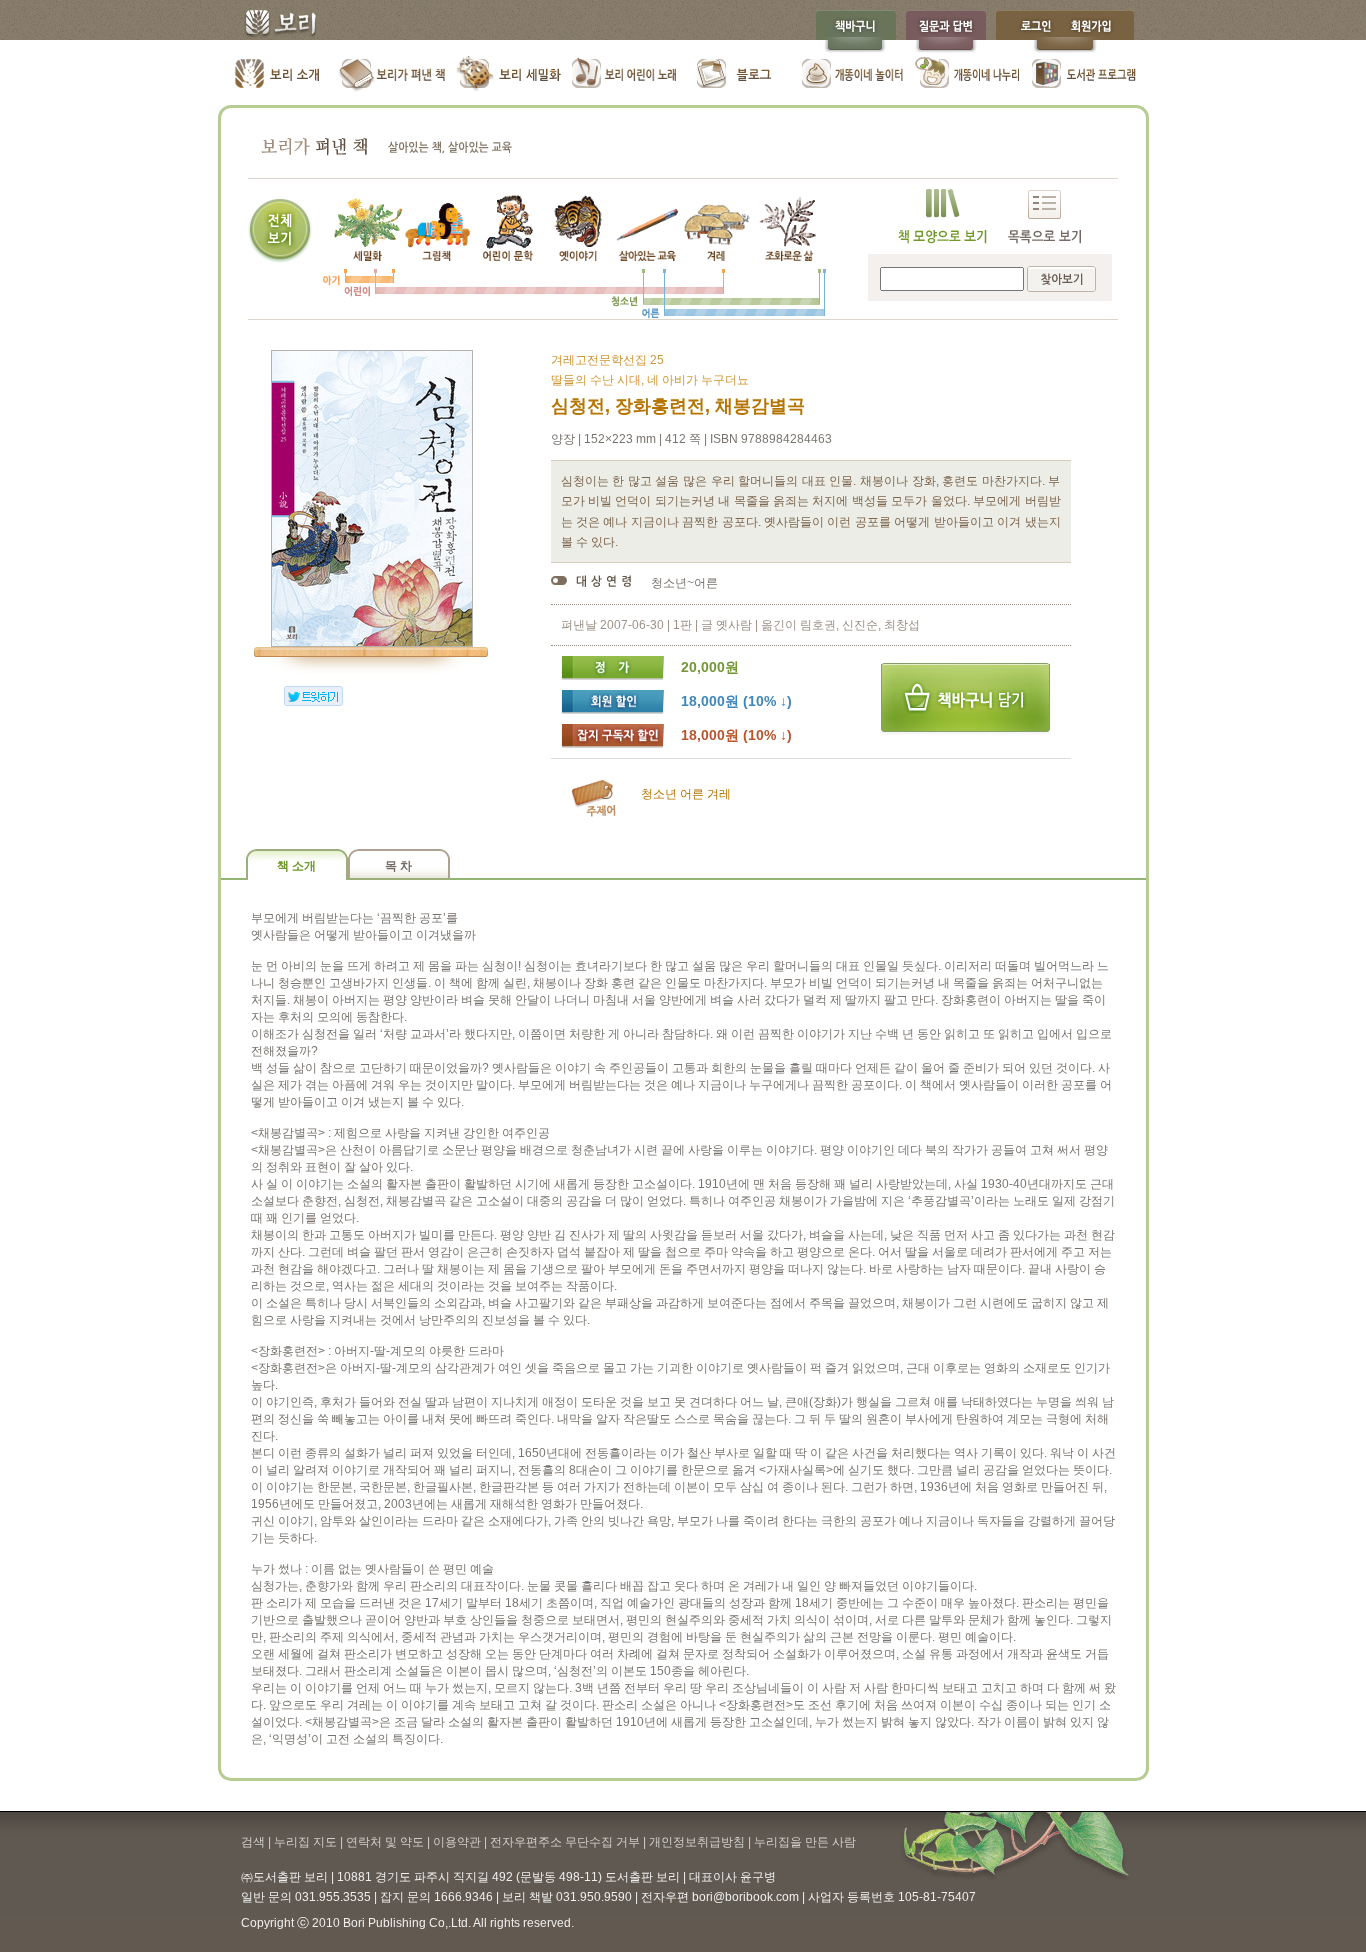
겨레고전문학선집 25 (607, 360)
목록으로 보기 (1044, 216)
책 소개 (296, 866)
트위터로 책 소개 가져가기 (313, 696)
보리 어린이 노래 (623, 75)
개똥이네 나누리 (968, 75)
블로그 (738, 75)
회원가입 (1101, 31)
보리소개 (278, 75)
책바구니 (855, 31)
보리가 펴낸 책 (393, 75)
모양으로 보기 (942, 216)
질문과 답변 (946, 31)
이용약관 (457, 1842)
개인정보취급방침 (697, 1842)
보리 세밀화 (508, 75)
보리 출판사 (273, 25)
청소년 (659, 794)
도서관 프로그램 (1083, 75)
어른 (692, 794)
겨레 (719, 794)
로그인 (1031, 31)
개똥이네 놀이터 (853, 75)
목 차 (398, 866)
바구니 (965, 698)
